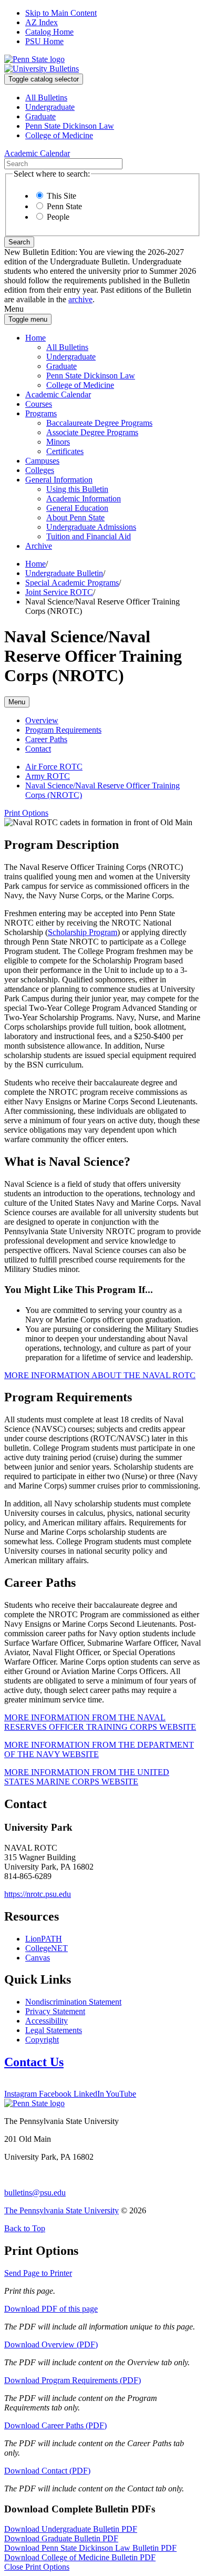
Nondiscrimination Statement (73, 2002)
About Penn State (75, 517)
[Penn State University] (34, 59)
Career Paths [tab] (46, 739)
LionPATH (44, 1939)
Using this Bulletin (77, 489)
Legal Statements (54, 2030)
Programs (41, 413)
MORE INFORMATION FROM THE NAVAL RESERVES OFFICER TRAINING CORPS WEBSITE (100, 1722)
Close (37, 2567)
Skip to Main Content (61, 13)
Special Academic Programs (72, 583)
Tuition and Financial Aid (89, 536)
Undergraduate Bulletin (64, 573)
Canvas (38, 1958)
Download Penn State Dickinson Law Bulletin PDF (90, 2548)
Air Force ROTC (54, 767)
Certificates (65, 451)
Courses (39, 404)
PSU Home (44, 41)
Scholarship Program (83, 932)
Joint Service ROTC (59, 592)
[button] (26, 813)
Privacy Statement (55, 2011)
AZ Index (42, 22)
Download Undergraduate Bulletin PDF (71, 2529)
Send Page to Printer (38, 2273)
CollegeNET (47, 1948)
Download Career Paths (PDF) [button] (55, 2425)
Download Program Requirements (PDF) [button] (73, 2380)
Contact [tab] (38, 749)
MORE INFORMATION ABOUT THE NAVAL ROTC (100, 1375)
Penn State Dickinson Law (70, 126)
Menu (17, 702)
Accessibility (47, 2021)
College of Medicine (59, 135)
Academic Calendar (58, 394)
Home (35, 338)
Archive (39, 546)
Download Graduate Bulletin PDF (61, 2538)
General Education (77, 508)
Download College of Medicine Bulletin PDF (80, 2557)
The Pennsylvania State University (61, 2210)
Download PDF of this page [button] (51, 2309)
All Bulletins (46, 98)
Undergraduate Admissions (91, 527)
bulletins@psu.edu (35, 2193)
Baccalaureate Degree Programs (99, 423)
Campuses (42, 461)
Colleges (40, 470)
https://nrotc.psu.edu (38, 1894)
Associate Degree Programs (92, 432)
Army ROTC (48, 776)
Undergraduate (50, 107)
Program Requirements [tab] (63, 730)
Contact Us (34, 2062)
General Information (59, 480)
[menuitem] (113, 98)
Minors (58, 442)
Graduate (40, 116)
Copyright (42, 2040)
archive (80, 299)
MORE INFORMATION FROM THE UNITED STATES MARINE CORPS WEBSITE (87, 1777)
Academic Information (84, 499)
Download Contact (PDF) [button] (47, 2471)
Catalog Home (49, 32)
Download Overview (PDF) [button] (51, 2344)
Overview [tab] (42, 720)
